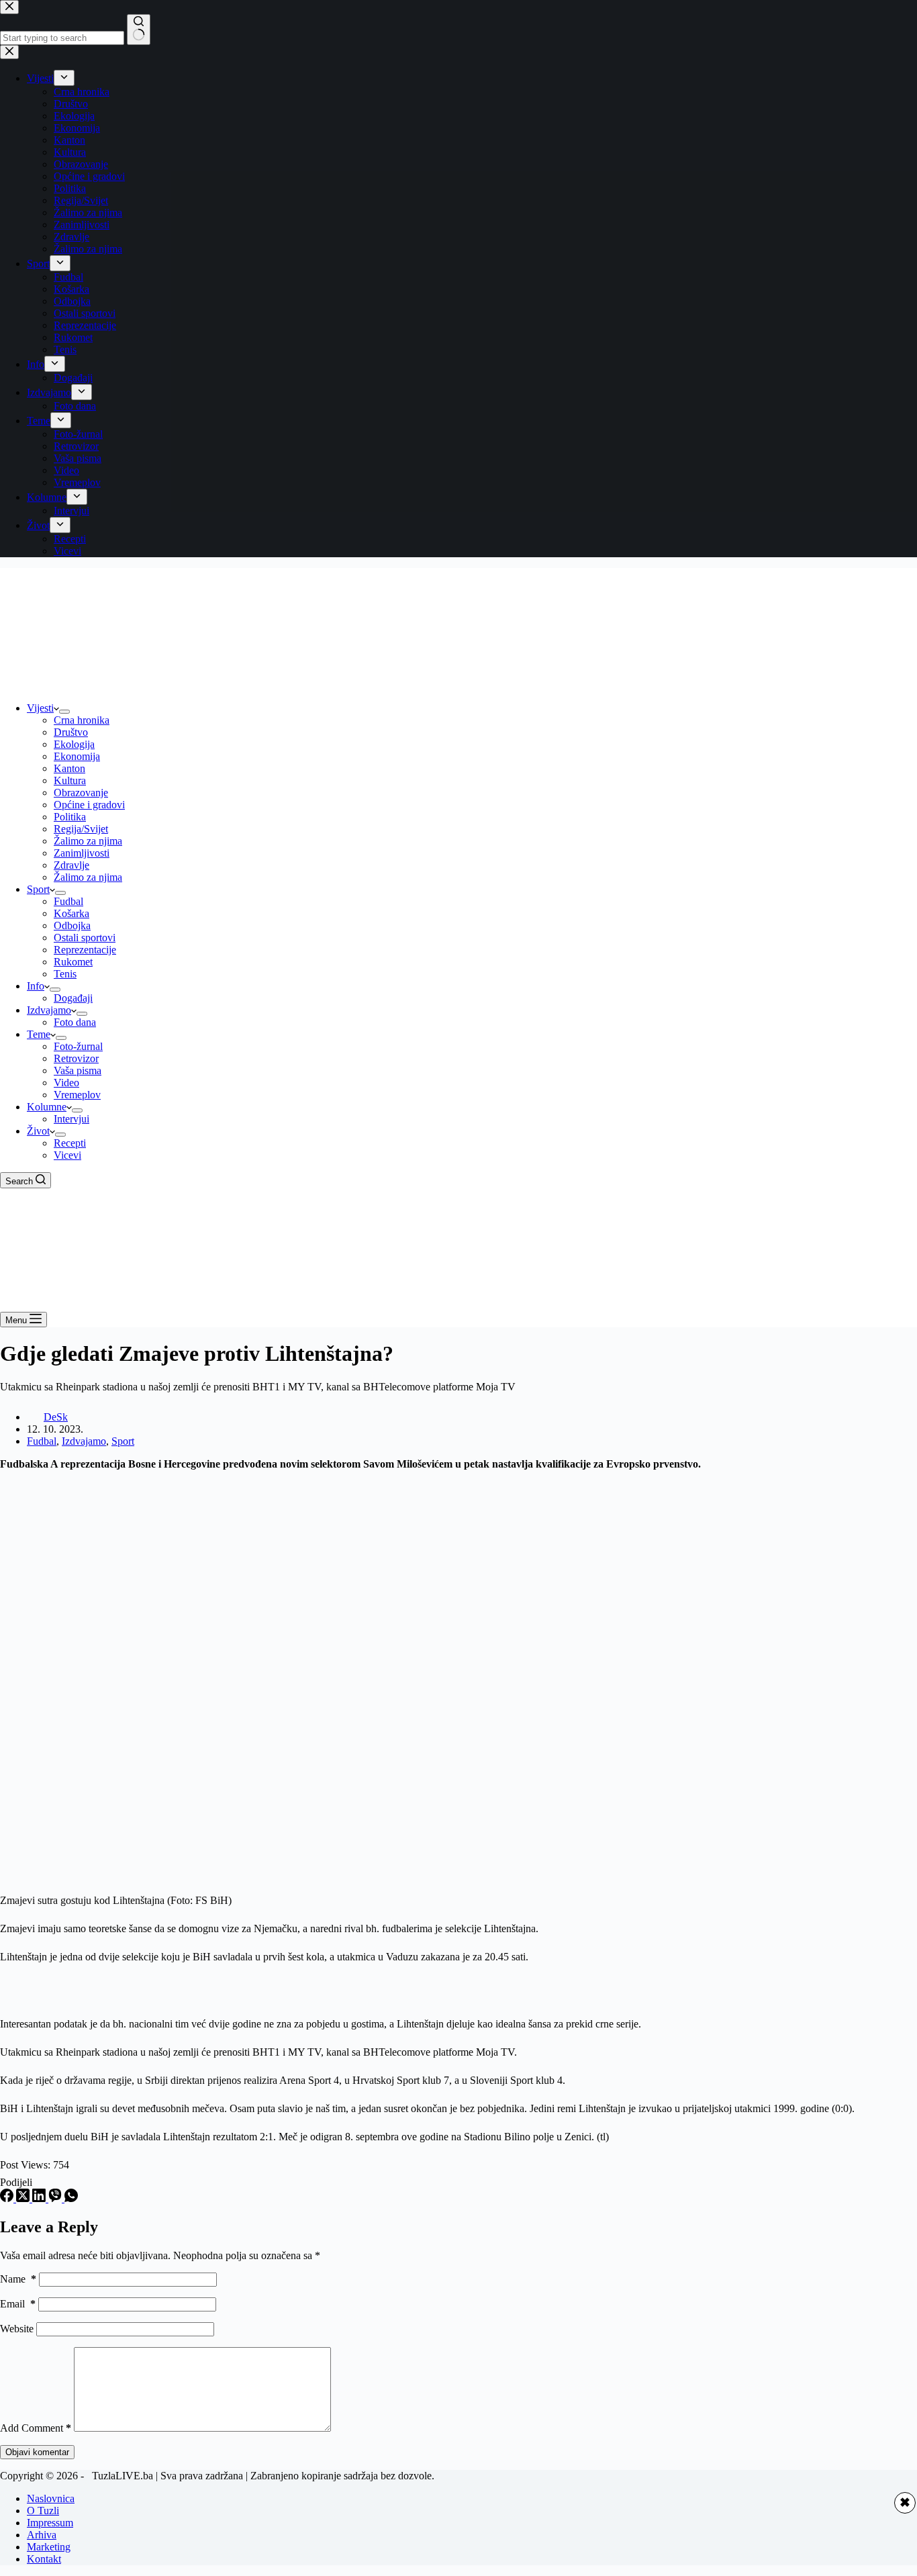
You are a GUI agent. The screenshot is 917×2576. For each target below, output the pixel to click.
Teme (39, 1034)
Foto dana (75, 1022)
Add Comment (36, 2428)
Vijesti (40, 708)
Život (38, 1131)
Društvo (71, 732)
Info (36, 986)
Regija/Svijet (81, 829)
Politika (70, 817)
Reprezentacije (85, 950)
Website (17, 2329)
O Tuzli (43, 2511)
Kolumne (47, 1107)
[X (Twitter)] (24, 2198)
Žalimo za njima (88, 841)
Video (66, 1083)
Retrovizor (76, 1058)
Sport (38, 889)
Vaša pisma (78, 1070)
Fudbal (68, 901)
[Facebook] (8, 2198)
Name (18, 2279)
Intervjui (71, 1119)
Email (18, 2304)
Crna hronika (82, 720)
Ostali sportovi (85, 938)
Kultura (70, 780)
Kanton (69, 768)
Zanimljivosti (82, 853)
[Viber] (56, 2198)
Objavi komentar (37, 2452)
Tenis (65, 974)
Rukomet (73, 962)
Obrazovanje (81, 793)
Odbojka (72, 925)
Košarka (71, 913)
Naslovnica (51, 2498)
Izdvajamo (49, 1010)
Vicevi (67, 1155)
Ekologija (74, 744)
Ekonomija (77, 756)
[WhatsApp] (71, 2198)
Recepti (70, 1143)
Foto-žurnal (78, 1046)
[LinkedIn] (40, 2198)
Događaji (73, 998)
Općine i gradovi (89, 805)
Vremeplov (77, 1095)
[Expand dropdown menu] (64, 712)
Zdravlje (71, 865)
